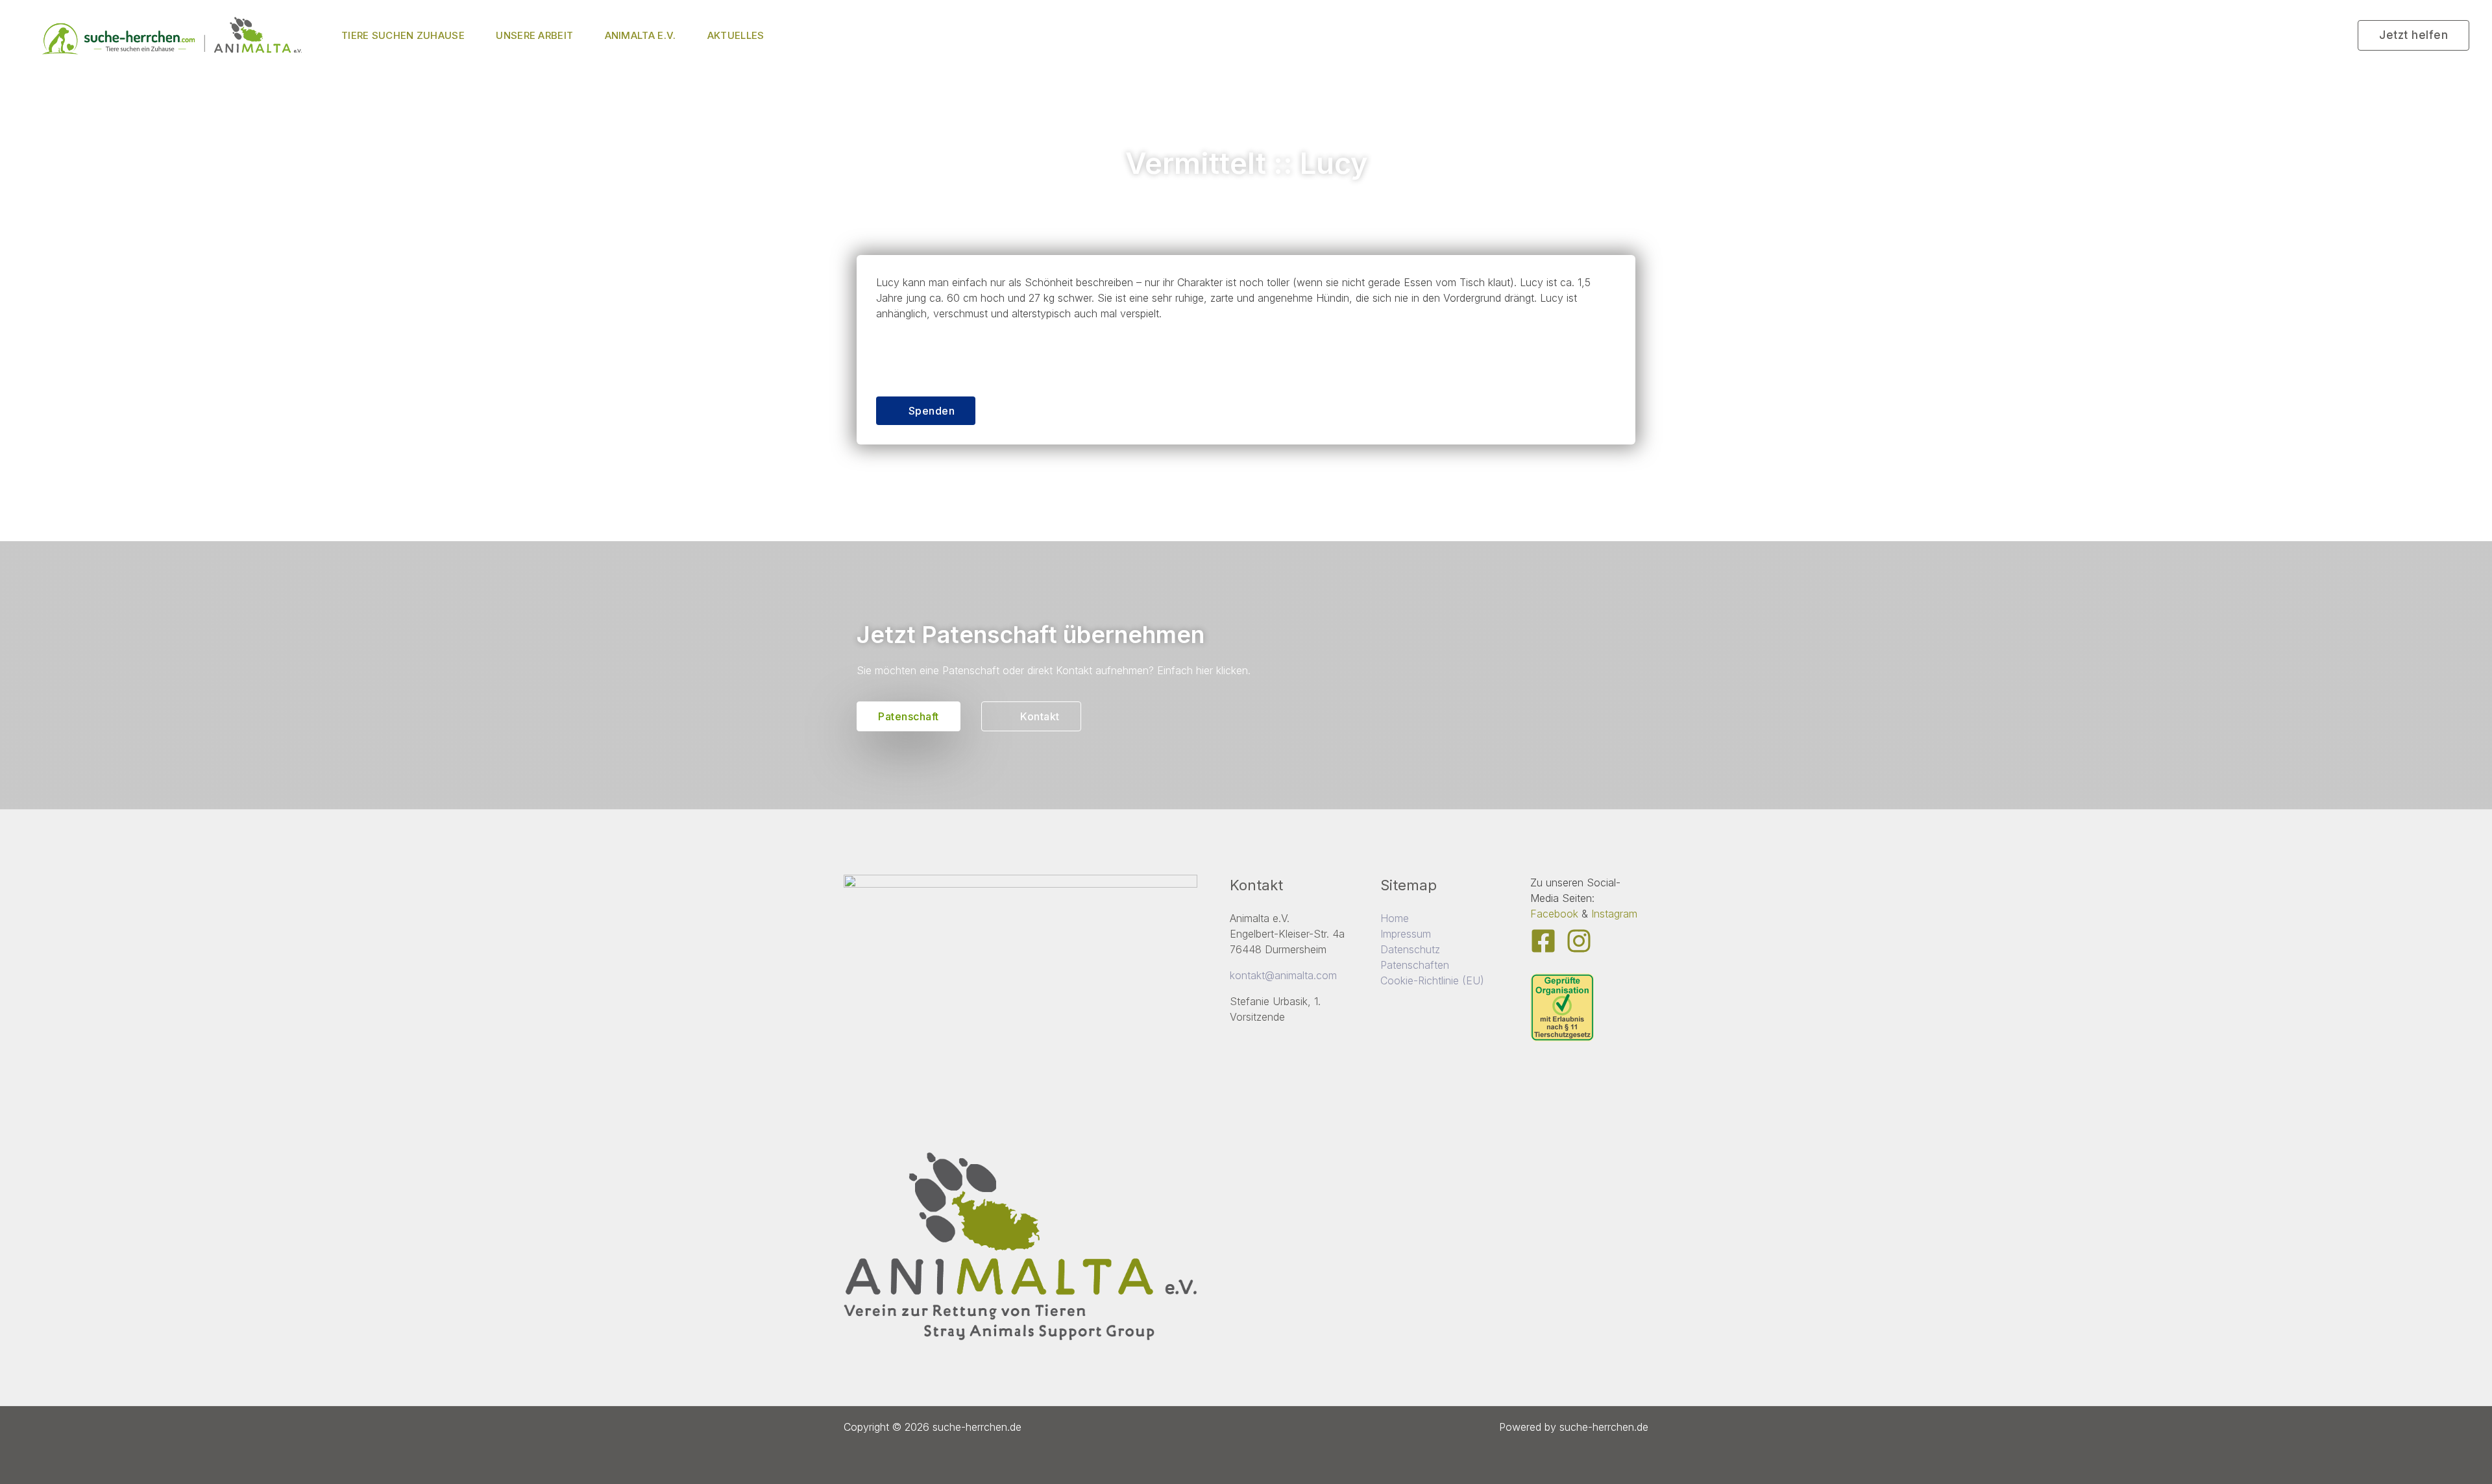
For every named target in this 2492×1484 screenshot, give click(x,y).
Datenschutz (1410, 949)
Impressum (1406, 934)
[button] (2413, 35)
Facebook (1554, 914)
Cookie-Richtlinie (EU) (1432, 980)
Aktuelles (736, 35)
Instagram (1614, 914)
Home (1395, 918)
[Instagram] (1579, 941)
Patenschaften (1415, 965)
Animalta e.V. (641, 35)
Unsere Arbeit (534, 35)
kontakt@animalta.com (1283, 975)
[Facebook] (1543, 941)
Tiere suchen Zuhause (403, 35)
